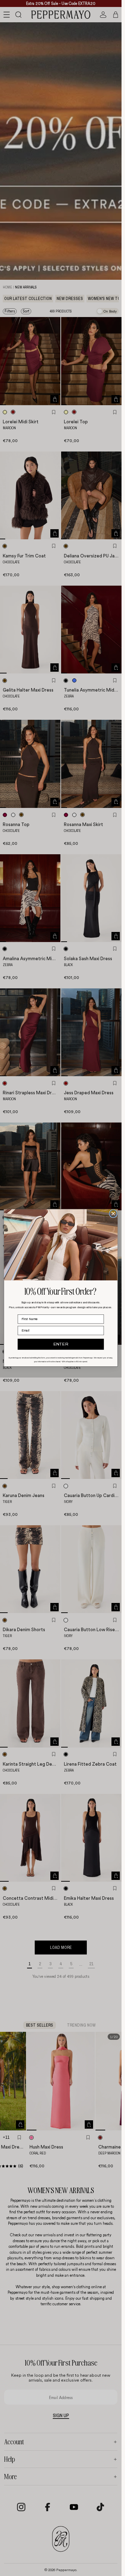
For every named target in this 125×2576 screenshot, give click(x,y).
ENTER (61, 1345)
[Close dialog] (113, 1214)
